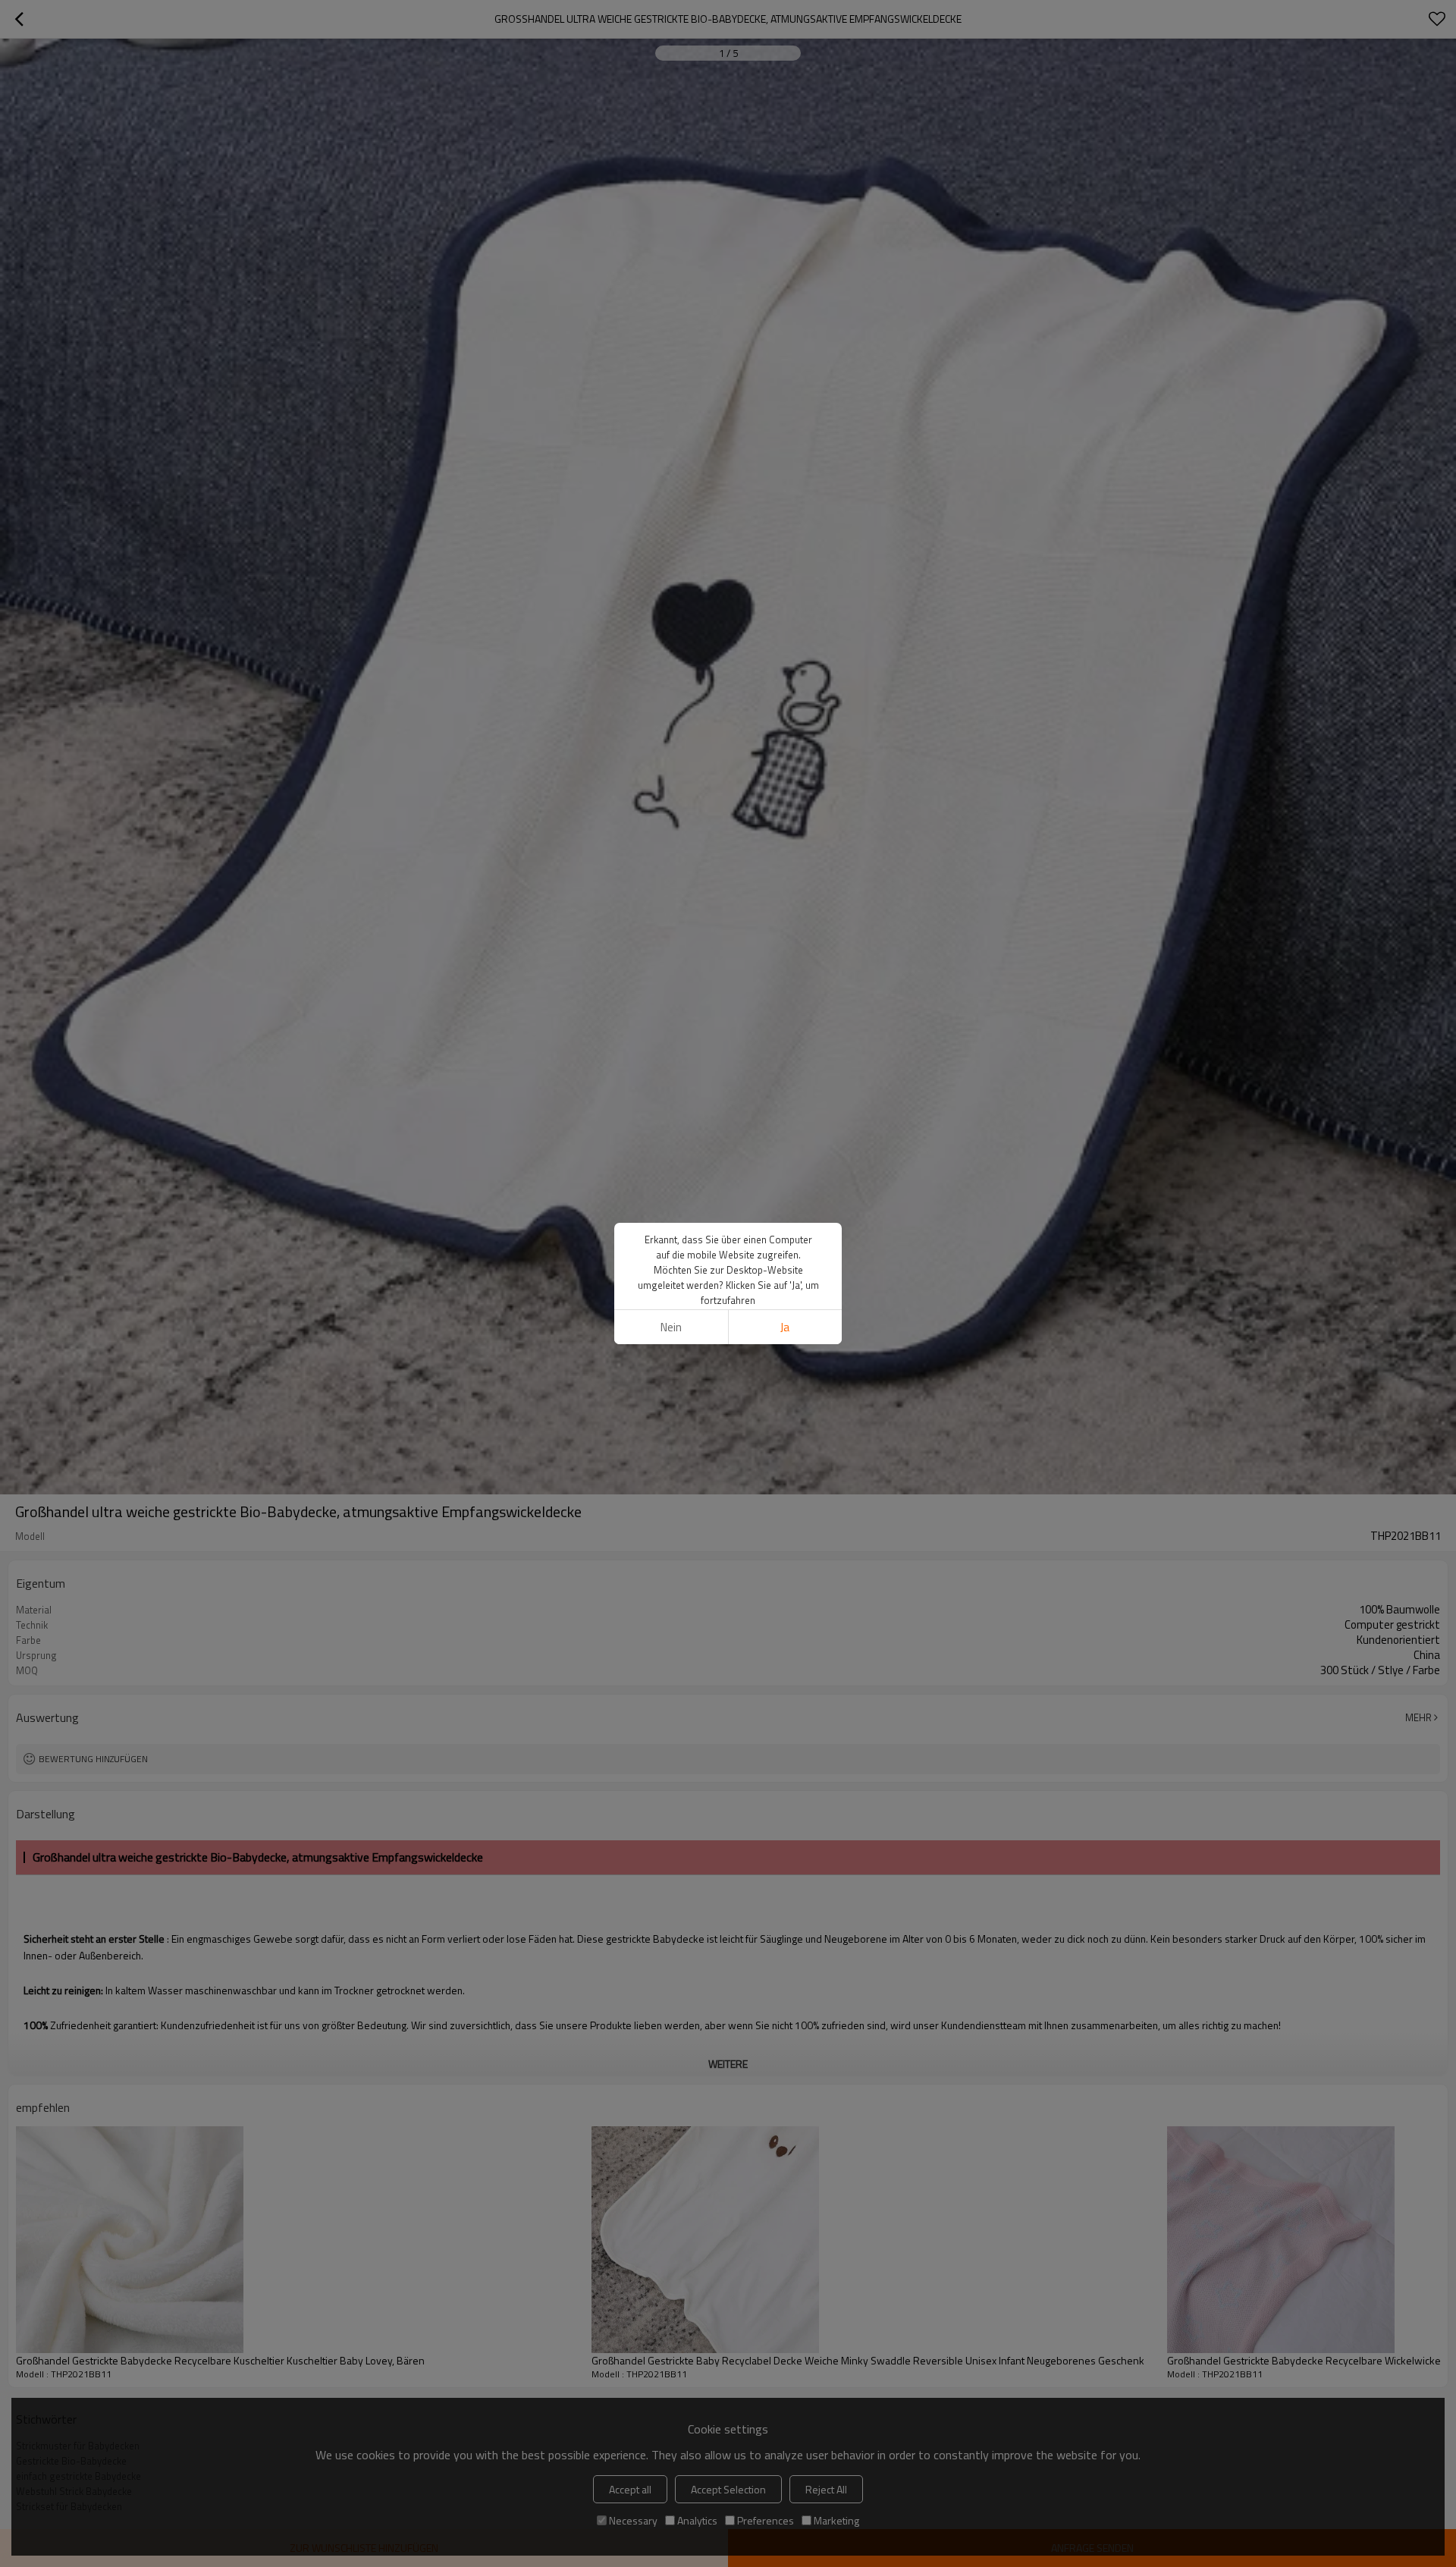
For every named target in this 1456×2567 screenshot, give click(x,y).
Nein (671, 1327)
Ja (785, 1327)
